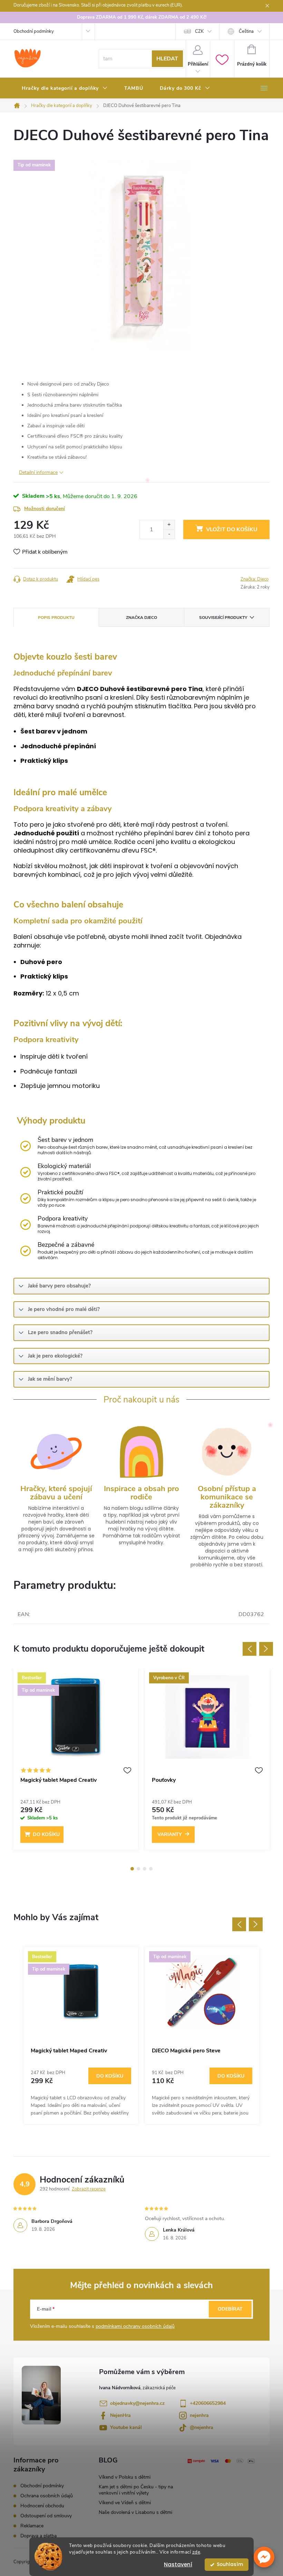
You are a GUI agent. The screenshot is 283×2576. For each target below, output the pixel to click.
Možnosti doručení (45, 509)
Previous (250, 1649)
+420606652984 (208, 2403)
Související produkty (223, 618)
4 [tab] (151, 1869)
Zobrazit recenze (89, 2189)
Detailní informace (38, 472)
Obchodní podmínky (34, 31)
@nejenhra (202, 2427)
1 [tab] (132, 1869)
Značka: (255, 579)
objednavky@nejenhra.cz (137, 2403)
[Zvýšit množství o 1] (169, 525)
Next (266, 1649)
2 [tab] (138, 1869)
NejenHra (120, 2415)
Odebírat (230, 2309)
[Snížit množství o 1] (169, 534)
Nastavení (178, 2564)
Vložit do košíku (232, 529)
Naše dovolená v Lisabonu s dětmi (135, 2512)
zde (196, 2552)
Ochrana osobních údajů (47, 2496)
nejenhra (199, 2415)
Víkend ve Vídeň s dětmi (125, 2503)
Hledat (167, 59)
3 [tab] (145, 1869)
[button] (264, 2557)
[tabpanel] (76, 1762)
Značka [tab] (141, 618)
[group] (81, 2035)
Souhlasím (230, 2564)
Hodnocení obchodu (42, 2506)
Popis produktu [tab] (56, 618)
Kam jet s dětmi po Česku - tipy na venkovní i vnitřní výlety (136, 2490)
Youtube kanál (126, 2427)
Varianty (170, 1834)
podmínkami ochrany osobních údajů (135, 2326)
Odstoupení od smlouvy (46, 2516)
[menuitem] (65, 88)
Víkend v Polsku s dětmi (125, 2477)
